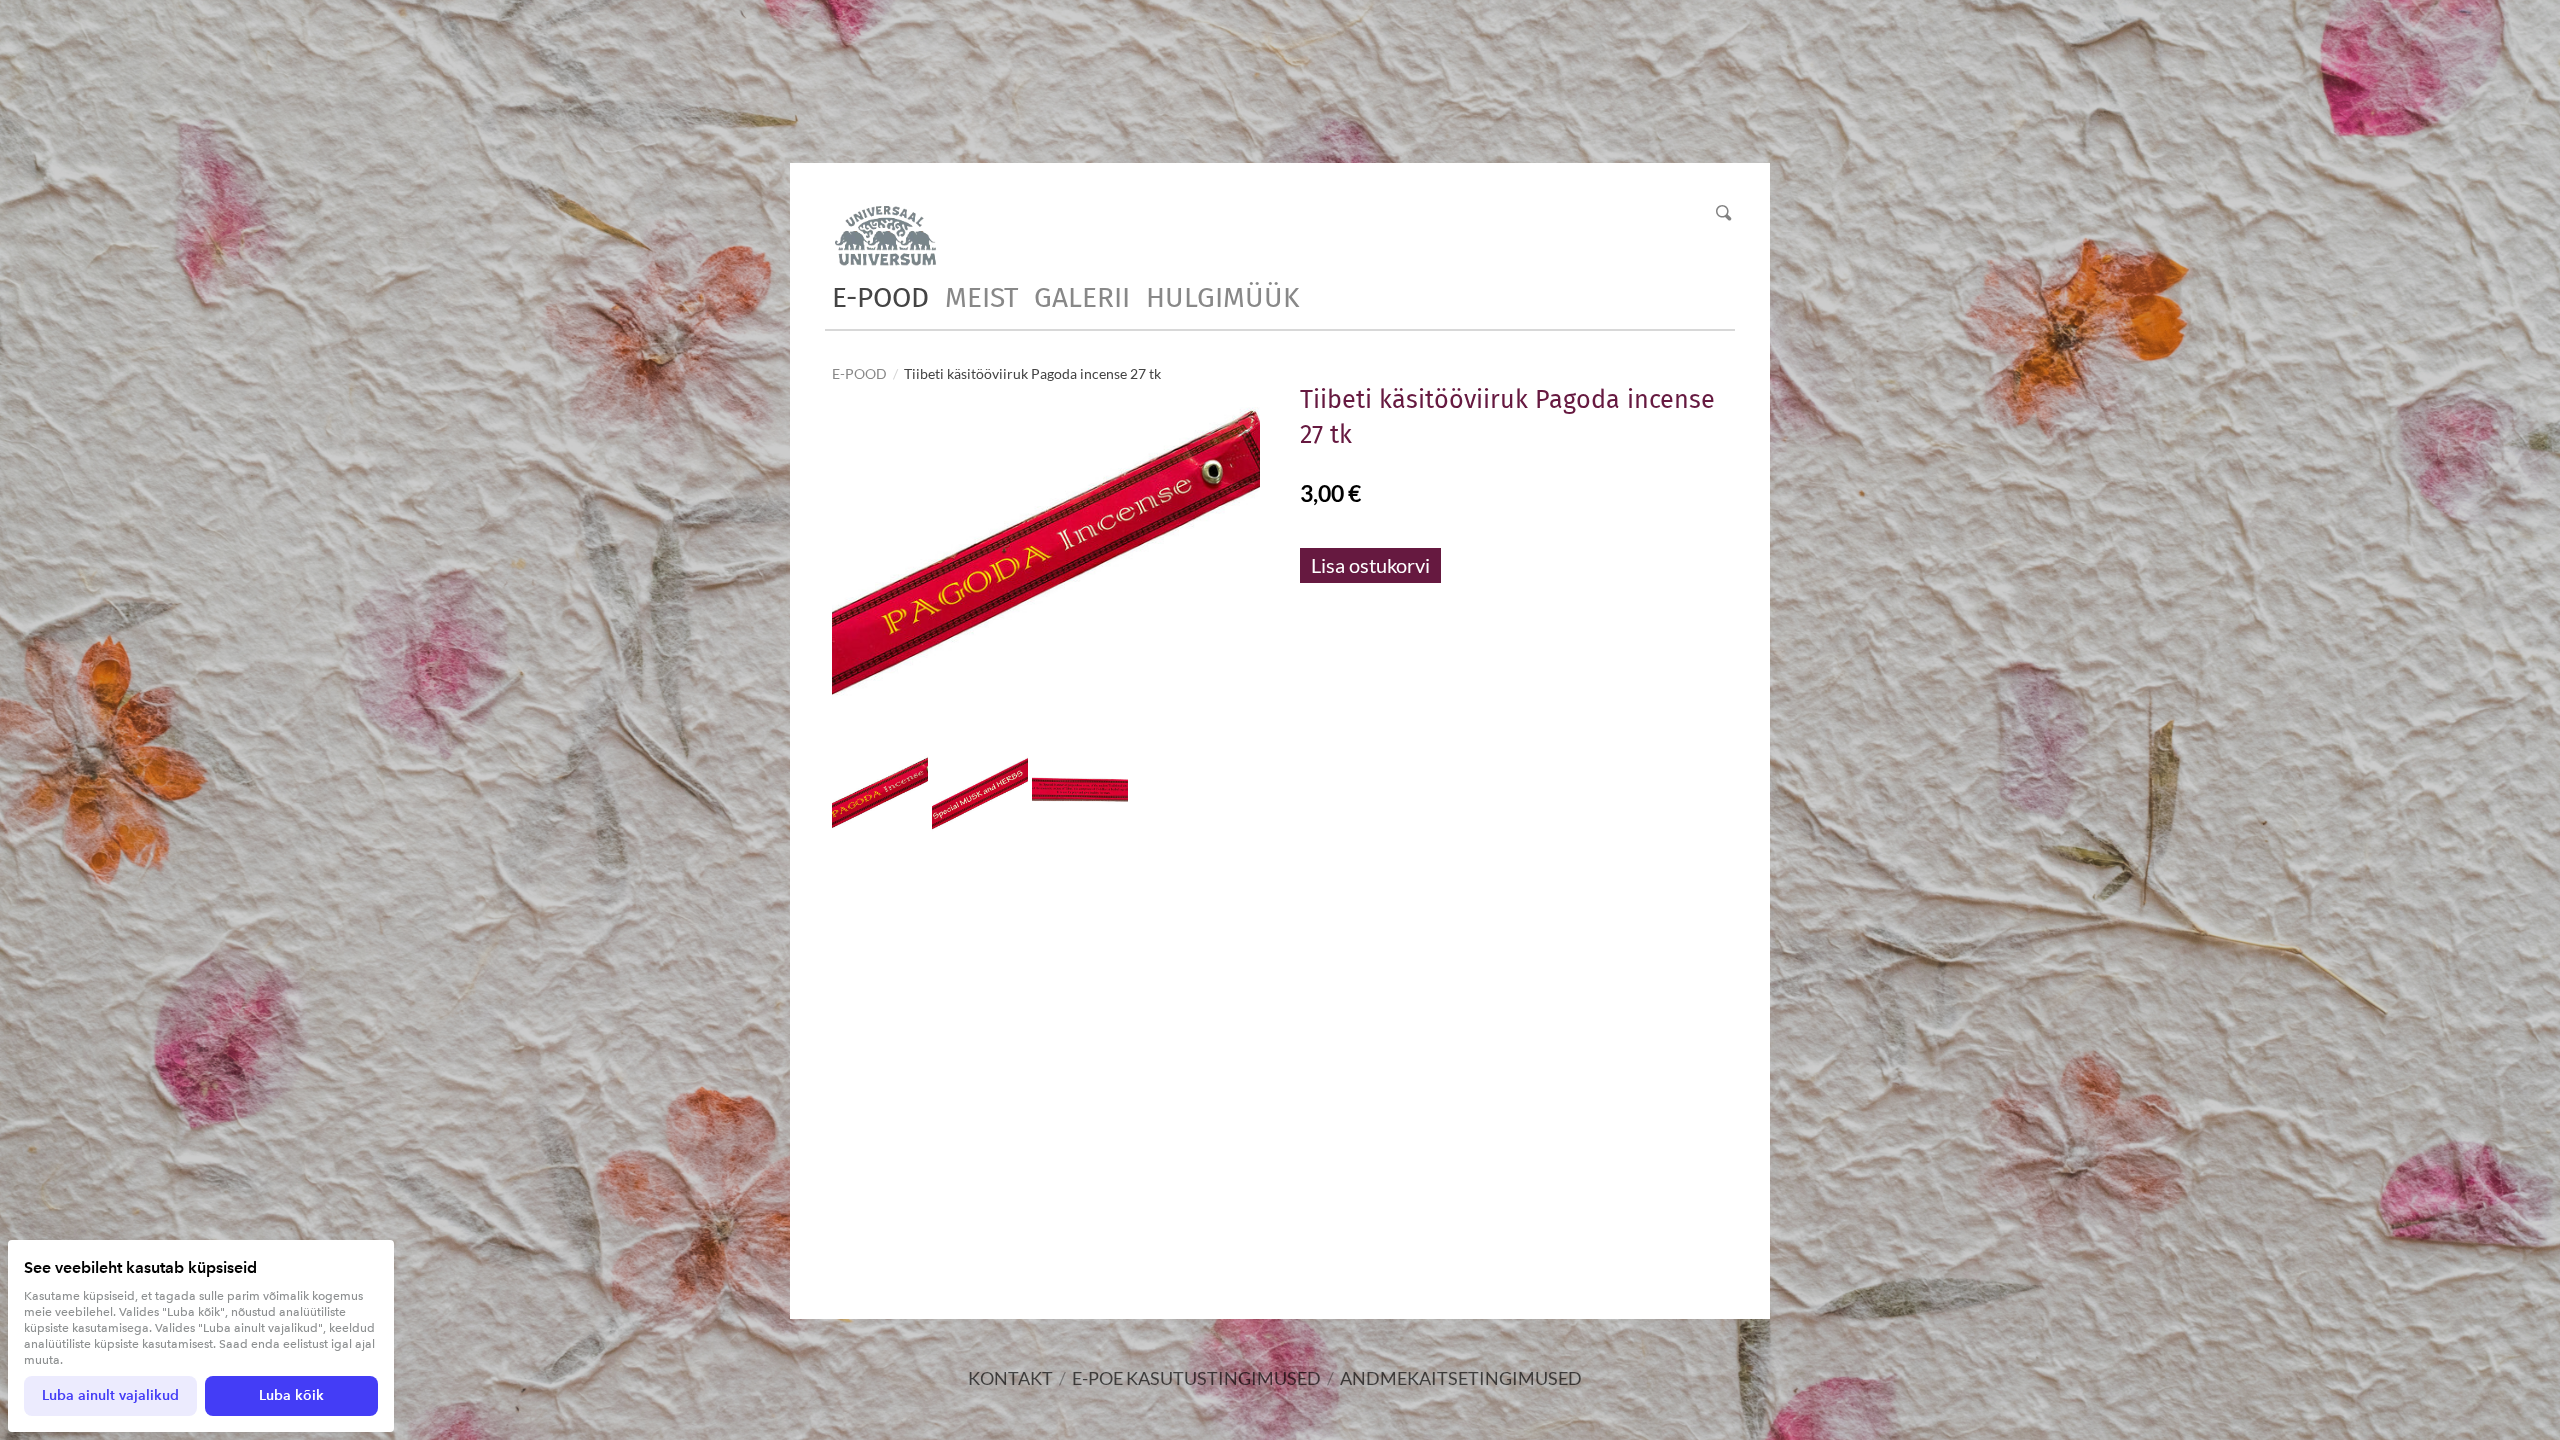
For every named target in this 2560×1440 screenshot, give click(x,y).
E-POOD (880, 297)
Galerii (1082, 297)
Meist (981, 297)
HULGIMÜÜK (1222, 297)
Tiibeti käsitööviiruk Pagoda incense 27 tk (1032, 373)
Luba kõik (291, 1395)
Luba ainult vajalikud (110, 1395)
